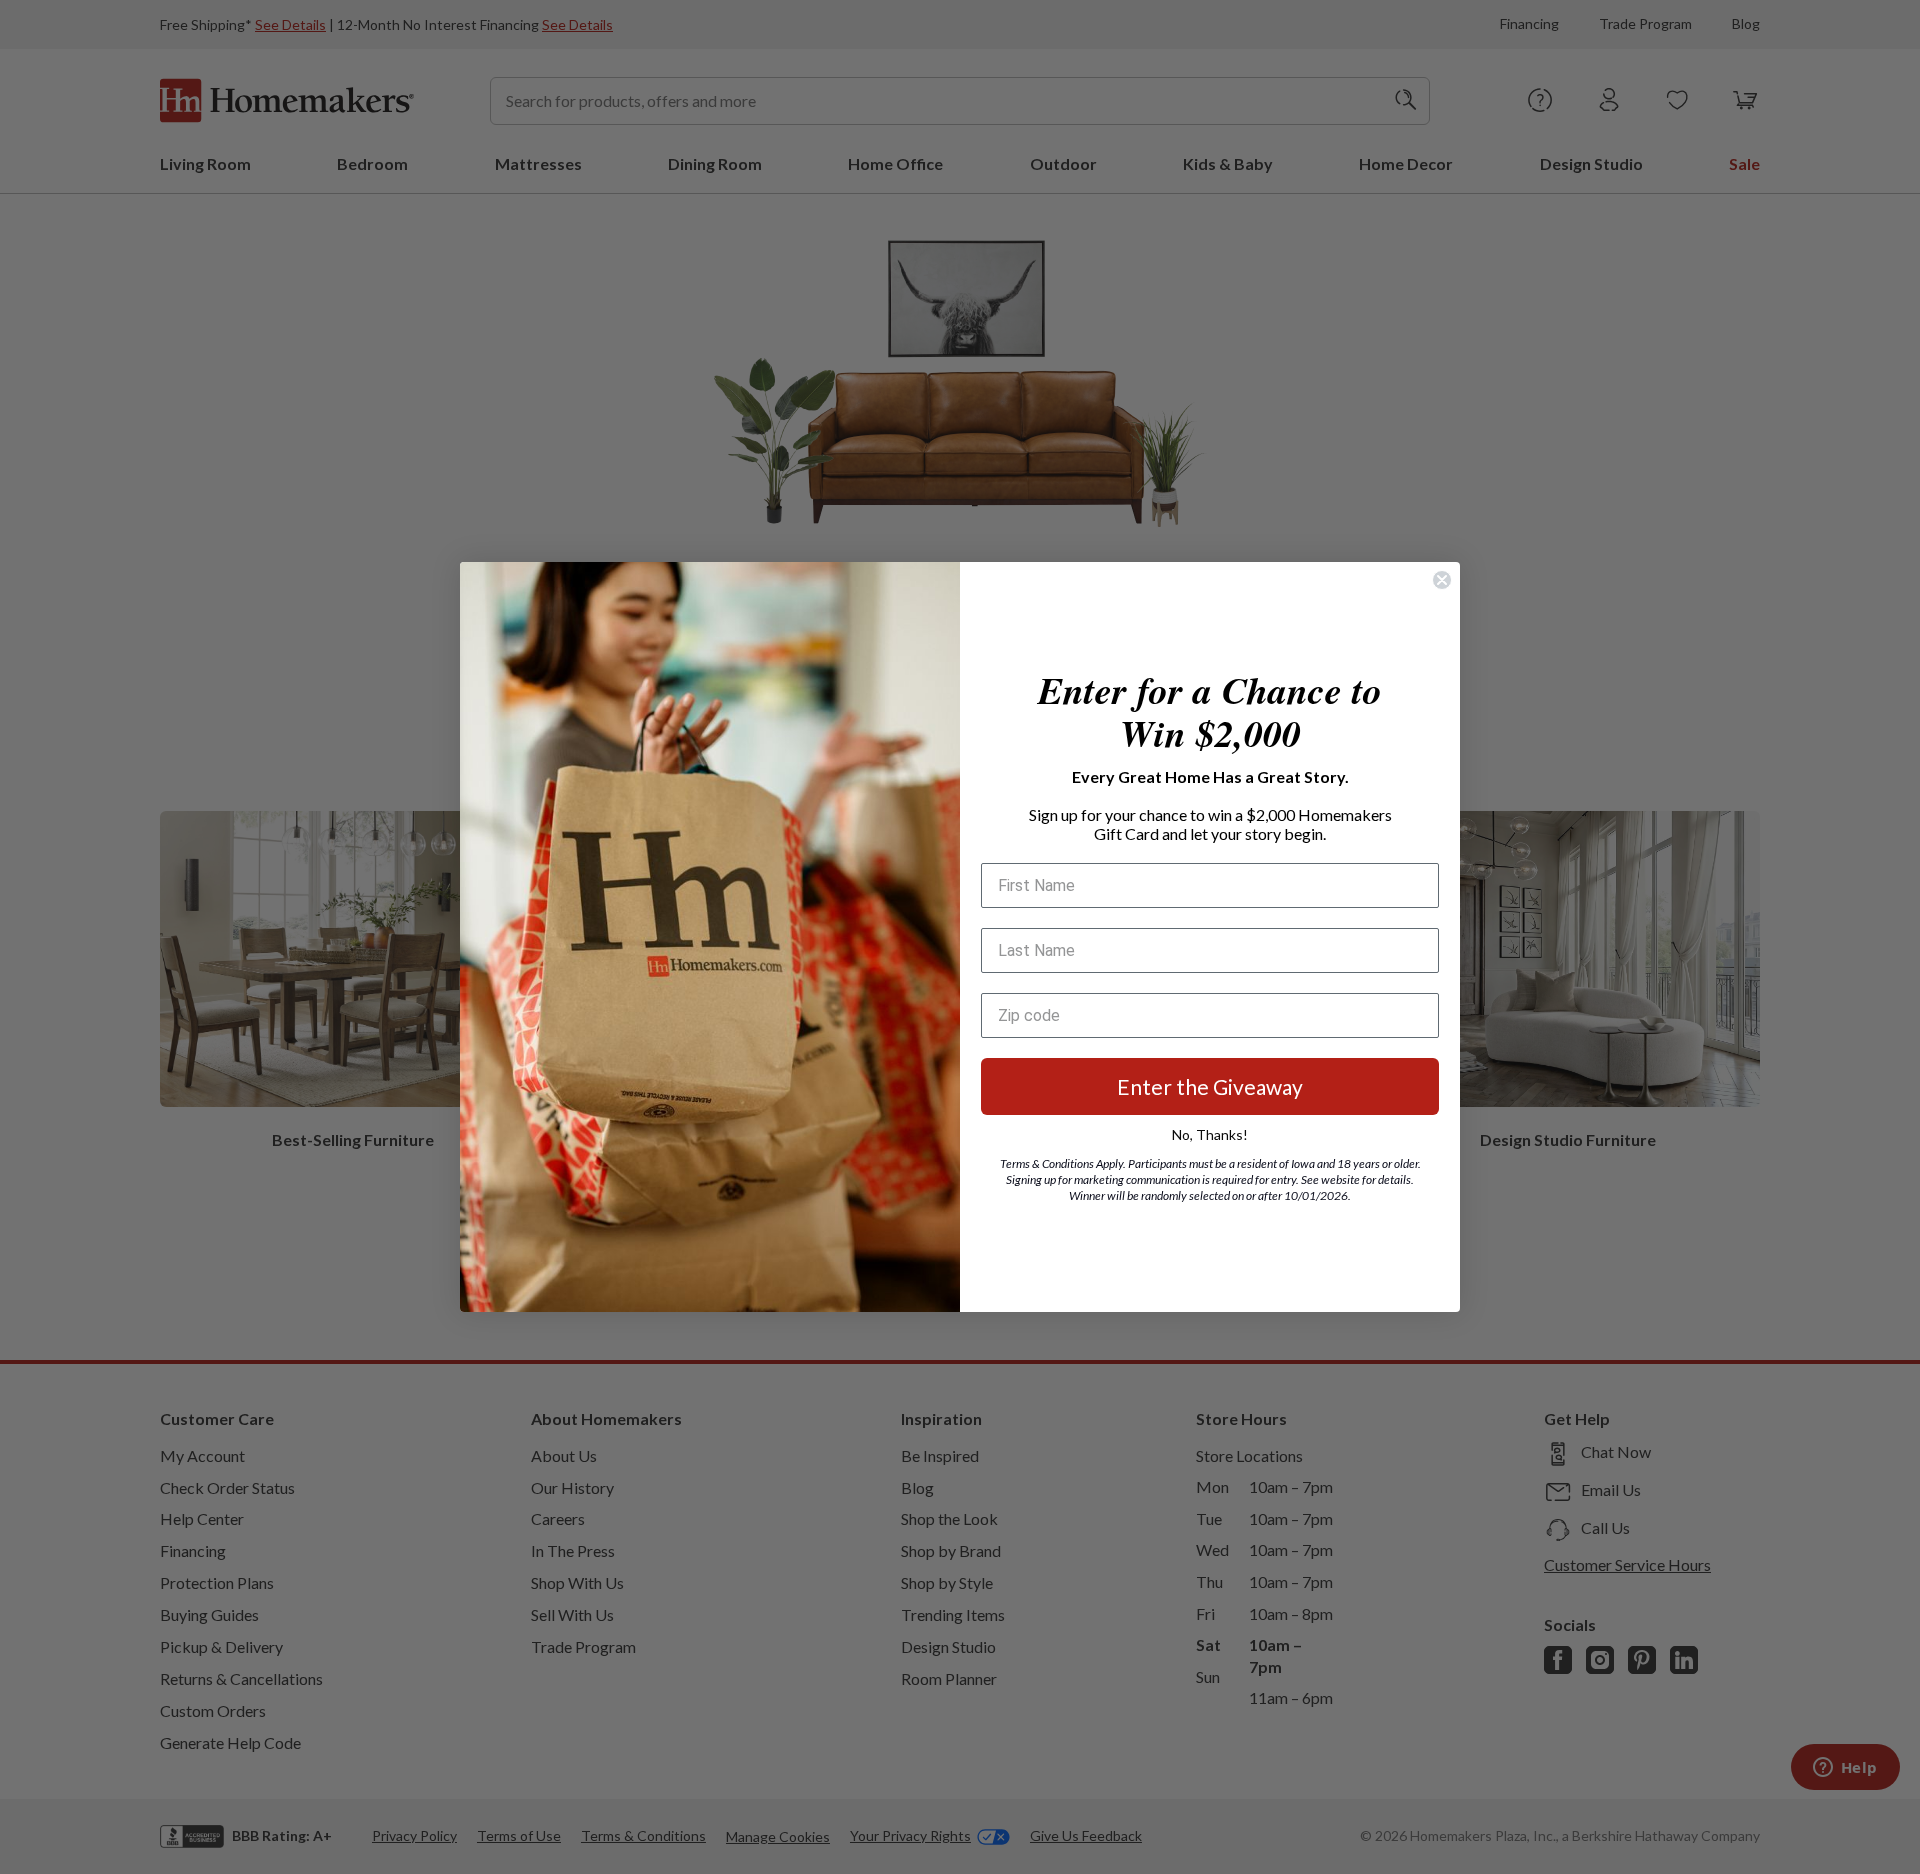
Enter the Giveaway (1210, 1086)
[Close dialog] (1442, 580)
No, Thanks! (1210, 1134)
